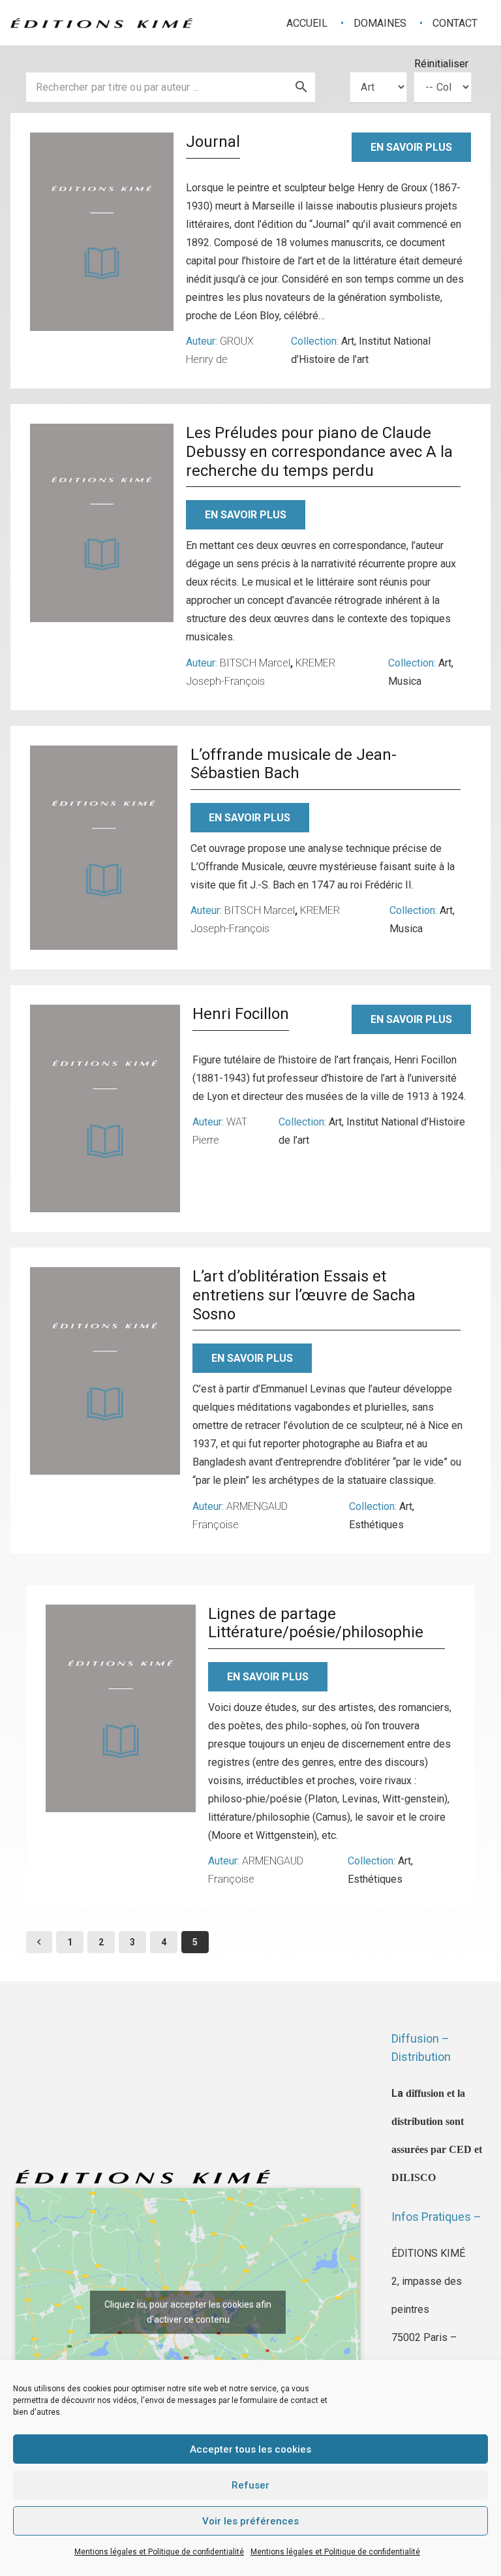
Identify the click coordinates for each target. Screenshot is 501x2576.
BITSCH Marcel (255, 663)
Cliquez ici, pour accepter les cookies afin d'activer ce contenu (188, 2312)
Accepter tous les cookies (250, 2449)
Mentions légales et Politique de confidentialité (159, 2552)
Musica (405, 681)
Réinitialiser (441, 64)
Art (348, 341)
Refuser (250, 2485)
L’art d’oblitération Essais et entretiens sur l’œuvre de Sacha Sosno (304, 1295)
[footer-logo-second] (101, 23)
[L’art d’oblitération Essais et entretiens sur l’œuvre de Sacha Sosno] (105, 1371)
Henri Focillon (241, 1014)
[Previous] (39, 1942)
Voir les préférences (250, 2521)
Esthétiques (376, 1525)
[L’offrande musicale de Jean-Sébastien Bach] (104, 848)
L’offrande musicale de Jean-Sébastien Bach (294, 764)
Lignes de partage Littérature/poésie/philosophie (316, 1623)
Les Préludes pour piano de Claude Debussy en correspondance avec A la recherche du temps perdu (319, 452)
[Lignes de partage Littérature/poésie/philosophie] (121, 1708)
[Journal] (102, 232)
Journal (213, 142)
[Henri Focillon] (105, 1108)
